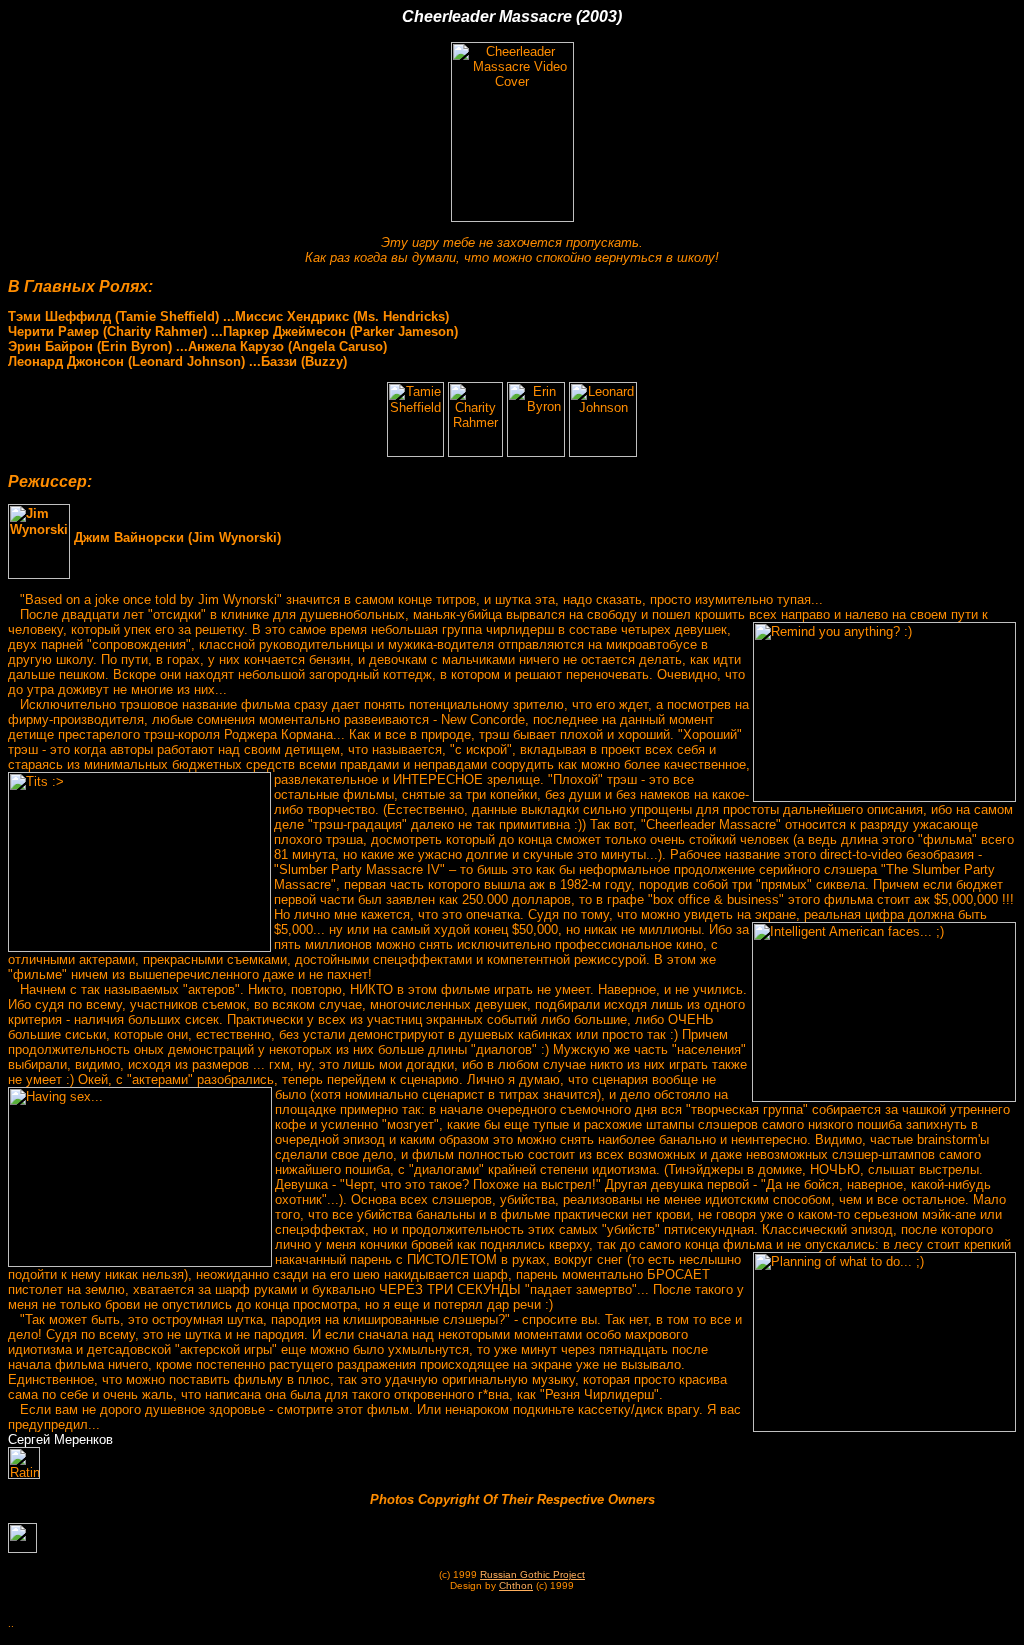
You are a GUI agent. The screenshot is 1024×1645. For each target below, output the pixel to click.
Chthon (516, 1585)
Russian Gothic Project (532, 1574)
